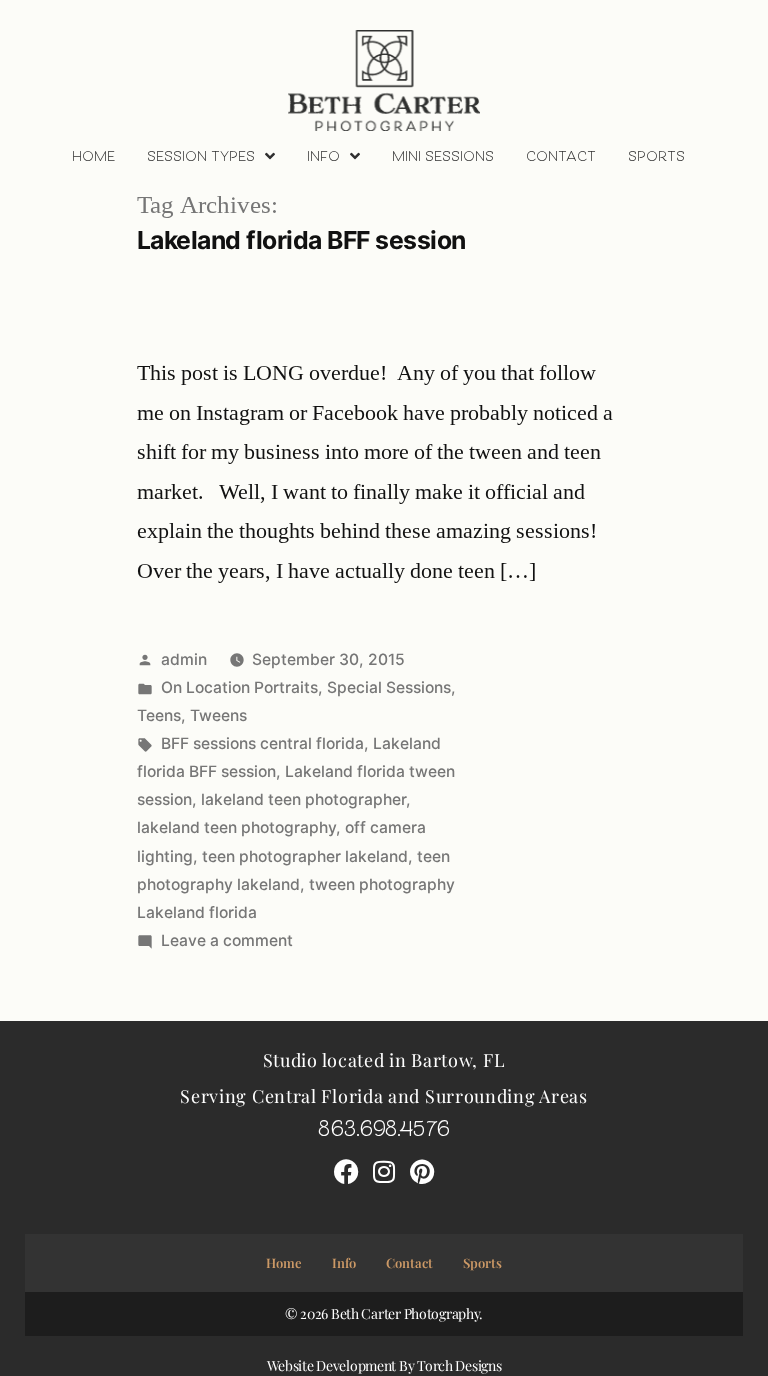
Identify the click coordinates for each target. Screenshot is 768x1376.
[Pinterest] (422, 1171)
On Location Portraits (239, 687)
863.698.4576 (384, 1126)
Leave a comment (227, 940)
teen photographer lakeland (305, 856)
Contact (561, 155)
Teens (159, 715)
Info (323, 155)
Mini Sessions (443, 155)
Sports (656, 155)
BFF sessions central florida (262, 743)
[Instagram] (384, 1171)
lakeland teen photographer (303, 799)
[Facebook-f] (346, 1171)
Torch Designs (459, 1365)
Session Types (201, 155)
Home (93, 155)
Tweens (218, 715)
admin (184, 659)
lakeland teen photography (236, 827)
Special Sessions (389, 687)
